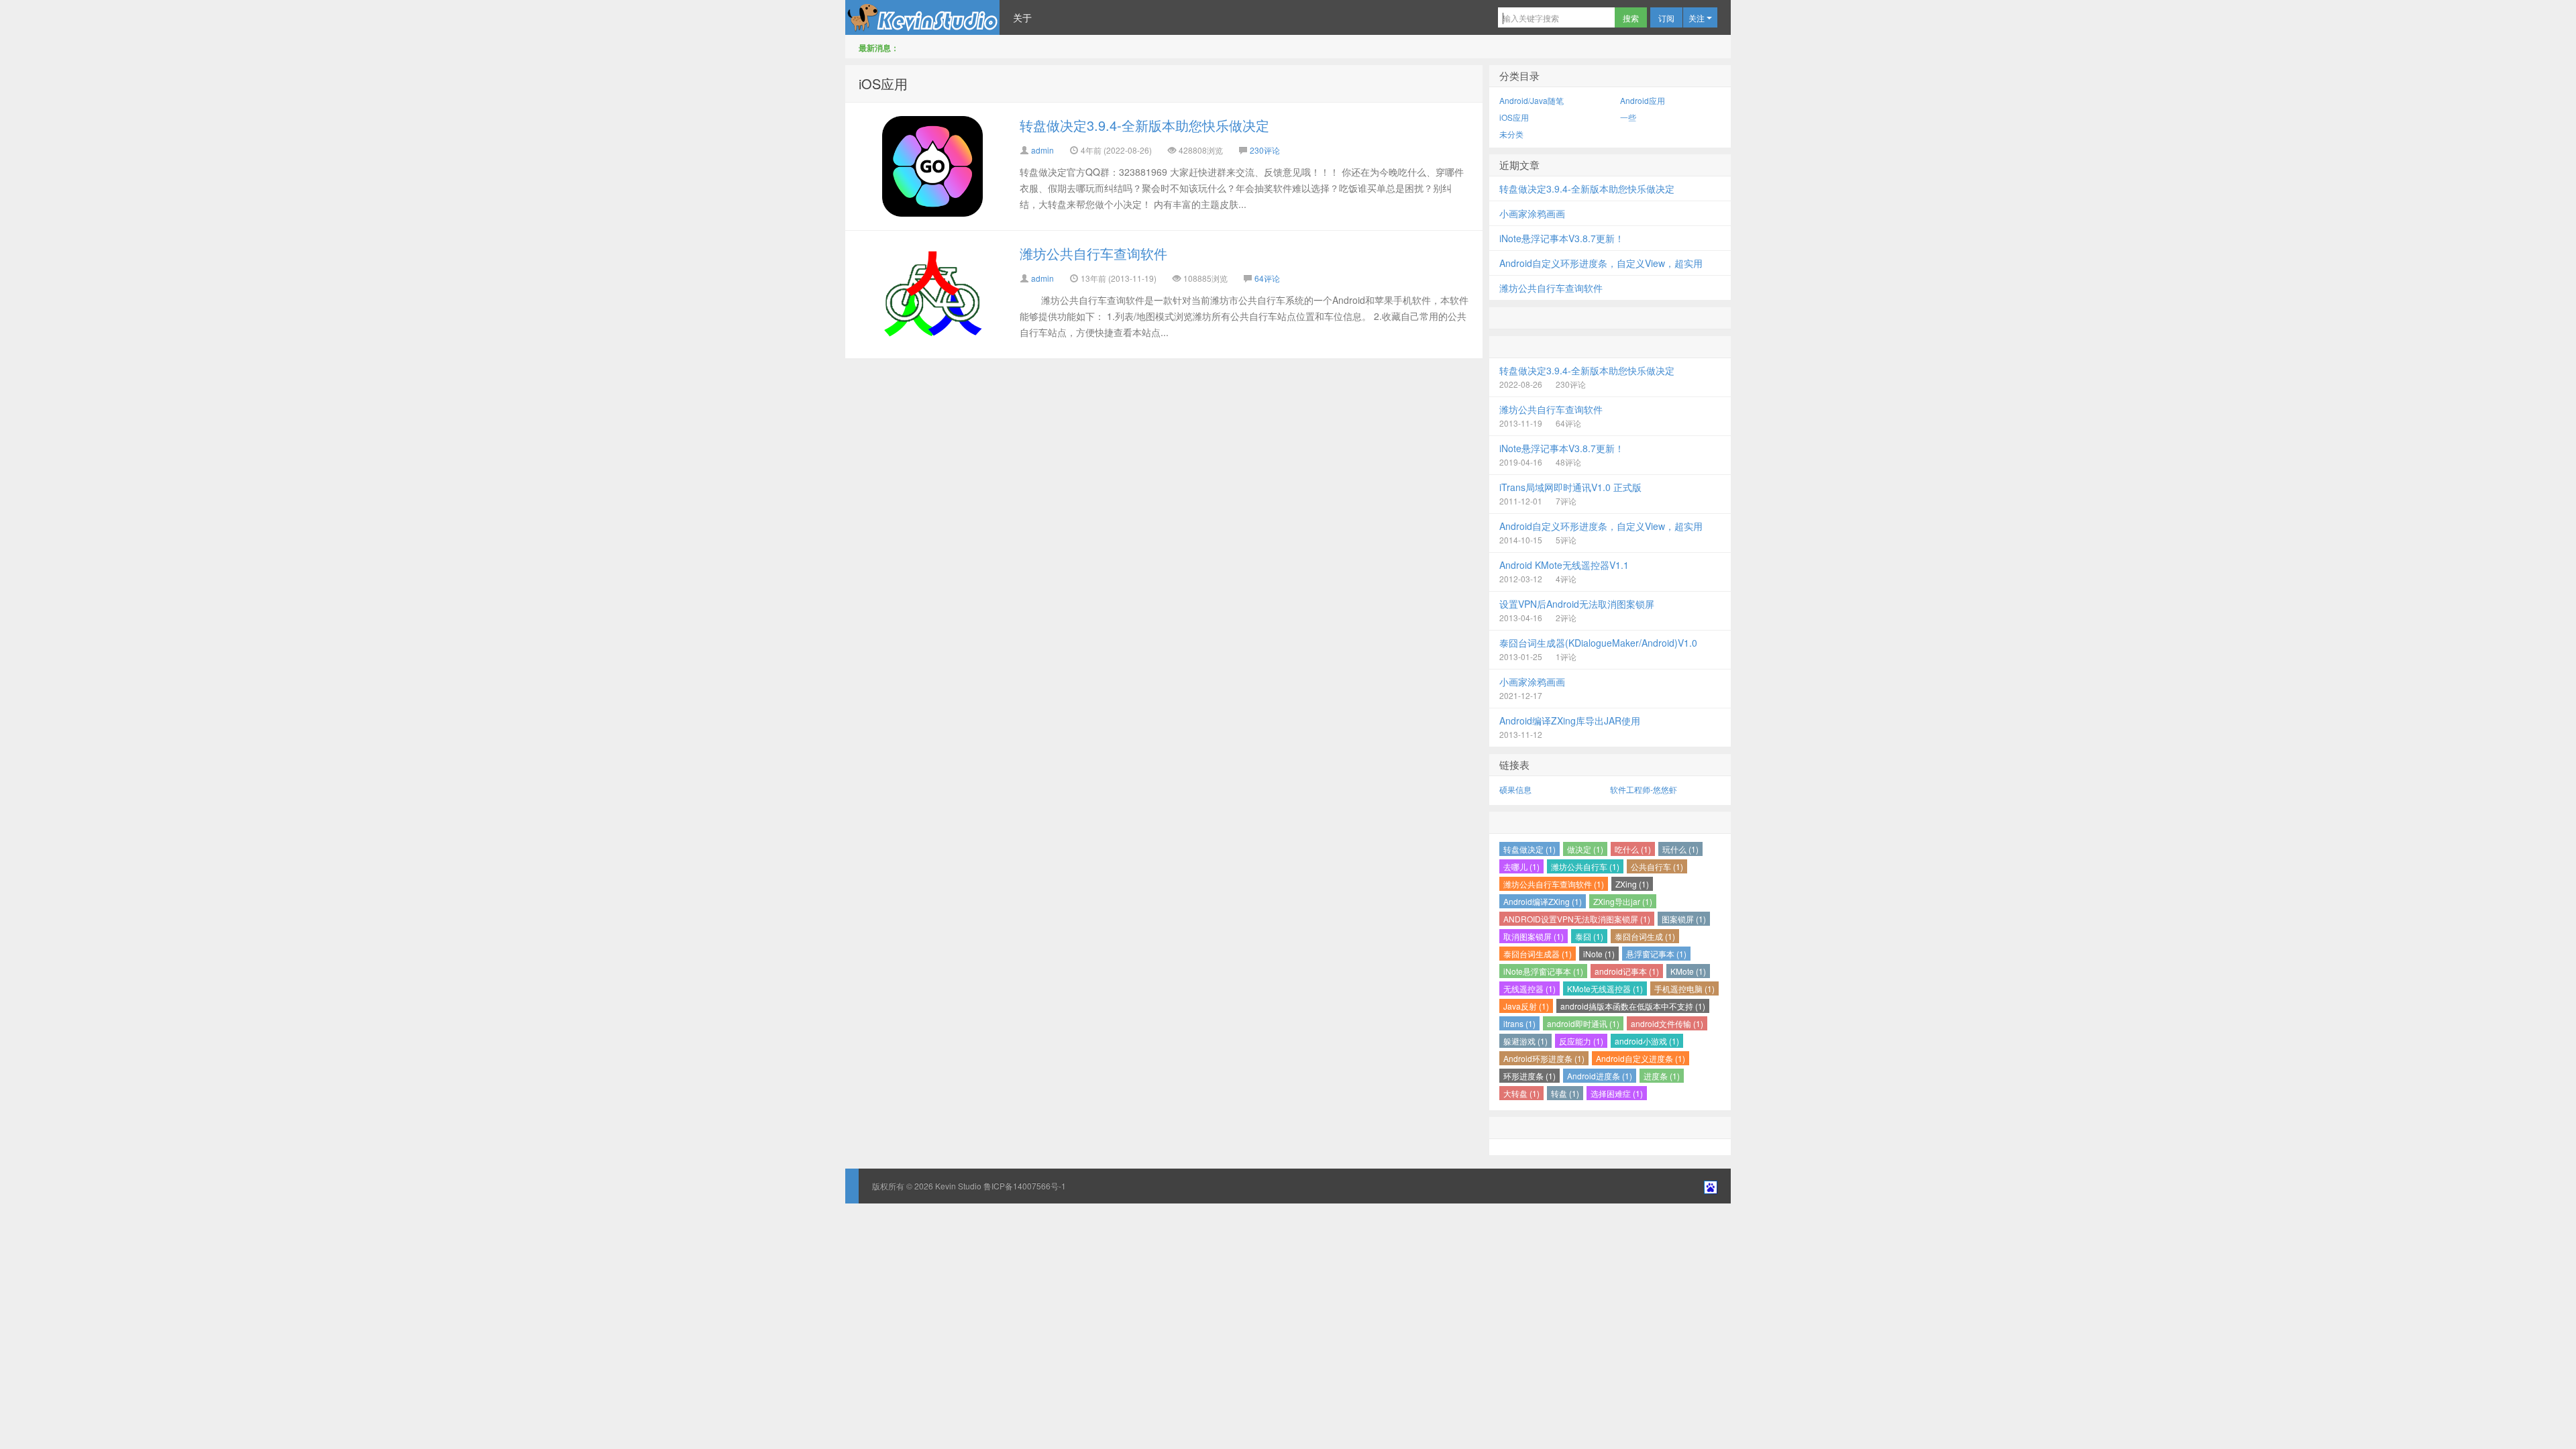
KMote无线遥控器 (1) (1605, 988)
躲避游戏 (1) (1525, 1041)
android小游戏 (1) (1647, 1041)
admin (1042, 150)
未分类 (1511, 134)
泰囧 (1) (1589, 936)
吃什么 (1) (1633, 849)
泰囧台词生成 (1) (1645, 936)
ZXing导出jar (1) (1623, 901)
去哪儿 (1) (1521, 866)
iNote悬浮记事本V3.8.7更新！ (1562, 238)
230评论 (1265, 150)
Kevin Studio (922, 17)
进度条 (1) (1662, 1076)
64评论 (1267, 278)
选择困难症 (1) (1617, 1093)
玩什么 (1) (1680, 849)
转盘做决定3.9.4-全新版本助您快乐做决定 (1144, 125)
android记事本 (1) (1627, 971)
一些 (1628, 117)
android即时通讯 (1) (1583, 1023)
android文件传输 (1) (1667, 1023)
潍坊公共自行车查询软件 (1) (1554, 884)
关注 (1698, 18)
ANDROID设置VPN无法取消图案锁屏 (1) (1577, 919)
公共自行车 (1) (1657, 866)
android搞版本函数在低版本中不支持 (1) (1633, 1006)
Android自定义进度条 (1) (1641, 1058)
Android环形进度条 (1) (1544, 1058)
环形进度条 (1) (1529, 1076)
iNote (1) (1599, 954)
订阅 (1666, 18)
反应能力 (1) (1581, 1041)
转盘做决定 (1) (1529, 849)
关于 (1022, 17)
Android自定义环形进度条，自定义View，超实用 (1601, 263)
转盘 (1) (1565, 1093)
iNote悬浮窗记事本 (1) (1543, 971)
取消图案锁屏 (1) (1534, 936)
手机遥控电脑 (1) (1684, 988)
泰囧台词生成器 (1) (1538, 954)
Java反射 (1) (1526, 1006)
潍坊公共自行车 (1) (1585, 866)
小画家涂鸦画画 (1532, 213)
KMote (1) (1688, 971)
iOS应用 (883, 84)
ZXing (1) (1632, 884)
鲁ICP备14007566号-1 (1024, 1186)
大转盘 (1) (1521, 1093)
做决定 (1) (1585, 849)
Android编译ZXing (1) (1543, 901)
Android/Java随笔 (1532, 100)
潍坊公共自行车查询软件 (1093, 253)
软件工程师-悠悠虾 (1644, 789)
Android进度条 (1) (1600, 1076)
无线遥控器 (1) (1529, 988)
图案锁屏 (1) (1684, 919)
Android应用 (1643, 100)
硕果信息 (1515, 789)
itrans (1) (1519, 1023)
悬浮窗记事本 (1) (1656, 954)
